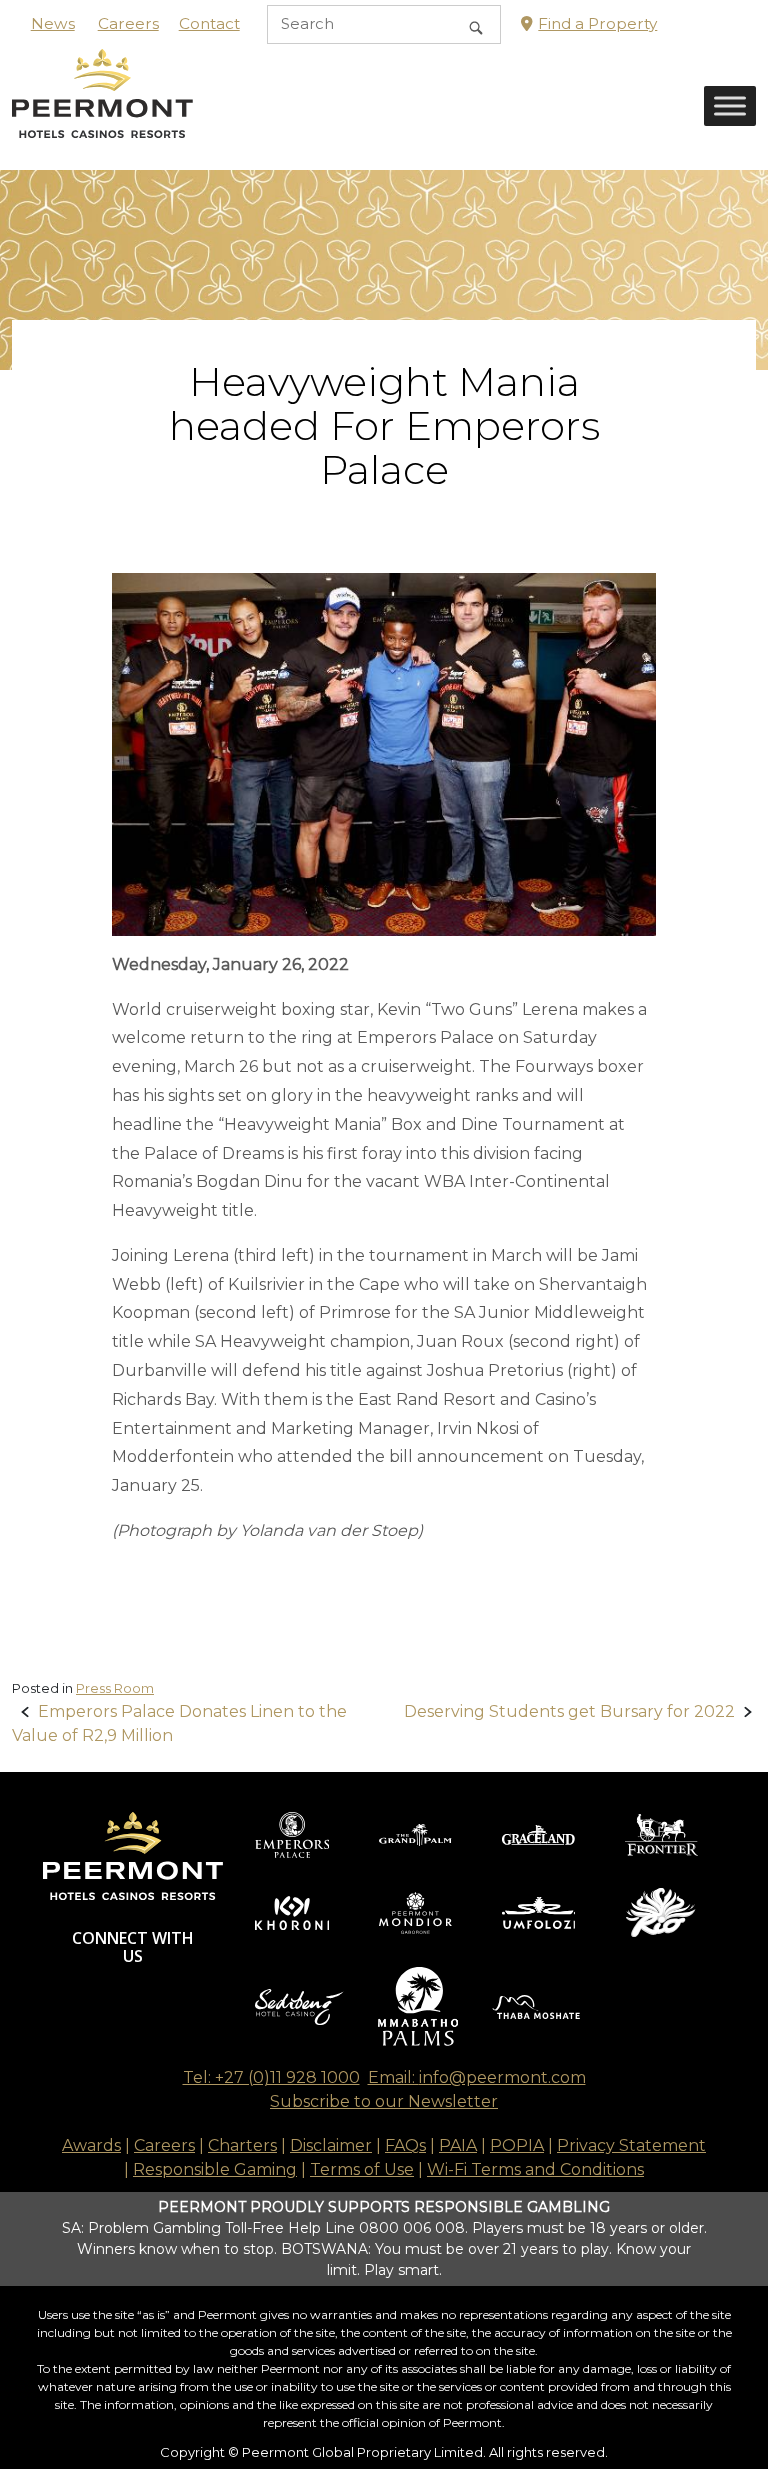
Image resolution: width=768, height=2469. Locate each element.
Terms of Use (362, 2169)
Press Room (115, 1688)
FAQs (405, 2145)
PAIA (458, 2145)
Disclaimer (331, 2145)
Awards (91, 2145)
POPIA (517, 2145)
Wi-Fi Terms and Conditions (535, 2169)
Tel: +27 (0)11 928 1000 (271, 2077)
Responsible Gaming (215, 2169)
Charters (242, 2145)
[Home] (102, 108)
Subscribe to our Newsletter (384, 2101)
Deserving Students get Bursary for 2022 (569, 1711)
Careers (128, 23)
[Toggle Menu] (730, 106)
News (53, 23)
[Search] (476, 24)
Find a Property (597, 23)
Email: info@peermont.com (477, 2077)
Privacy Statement (631, 2145)
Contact (209, 23)
